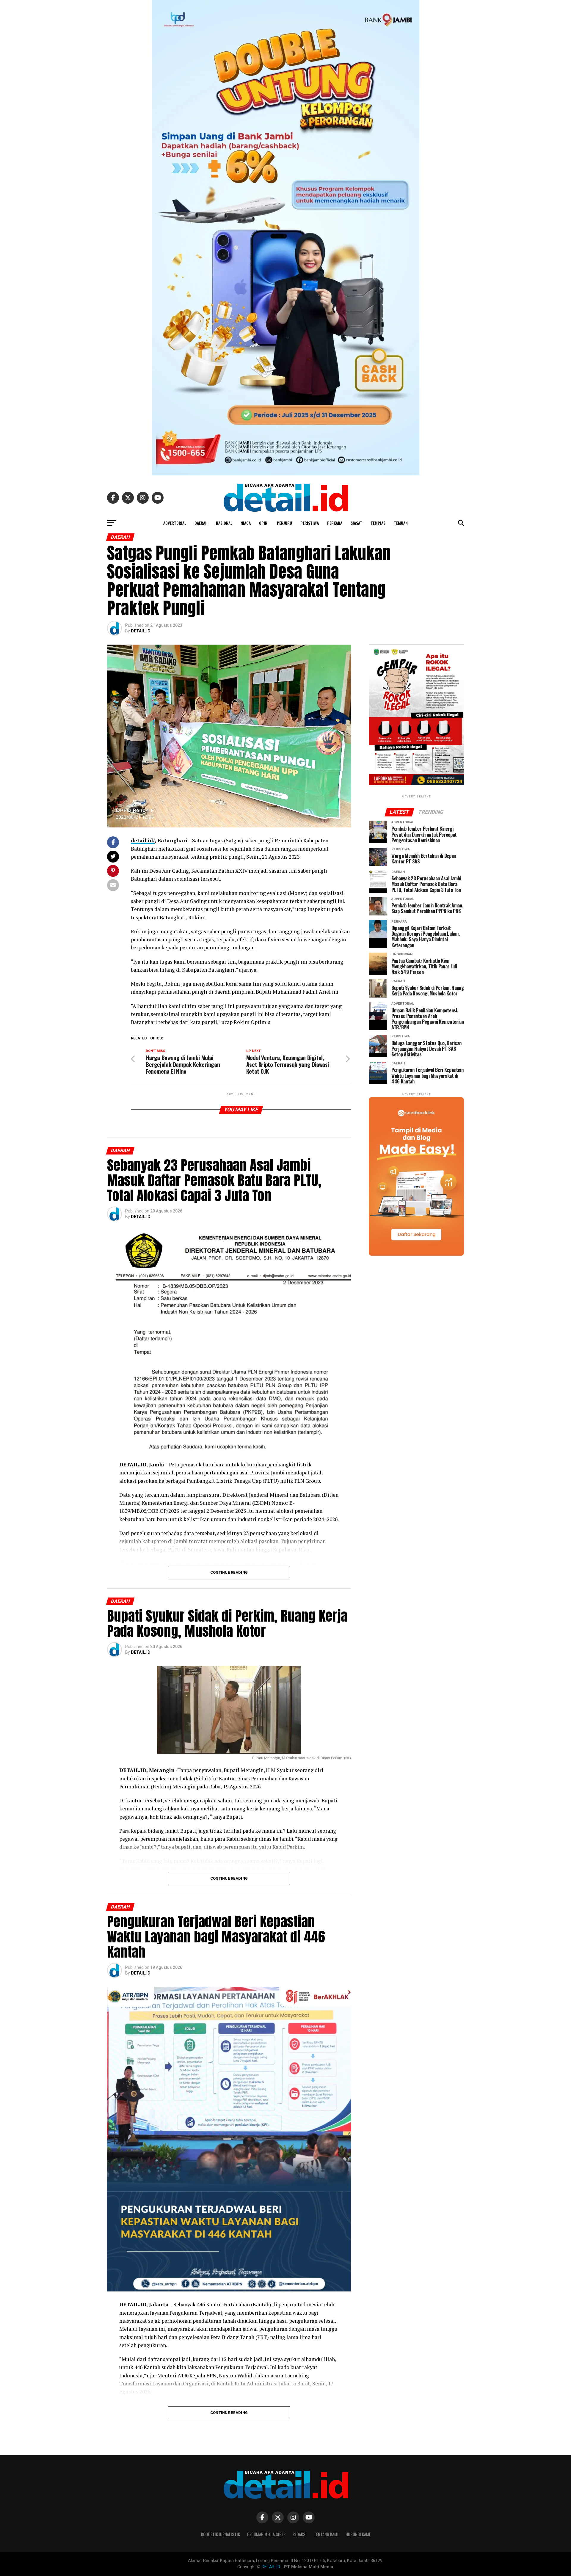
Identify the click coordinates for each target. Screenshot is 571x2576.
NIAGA (246, 523)
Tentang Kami (326, 2534)
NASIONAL (224, 523)
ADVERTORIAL (175, 523)
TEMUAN (401, 523)
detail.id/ (143, 840)
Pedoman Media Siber (266, 2534)
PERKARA (335, 523)
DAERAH (201, 523)
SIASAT (356, 523)
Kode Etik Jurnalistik (221, 2534)
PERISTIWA (310, 523)
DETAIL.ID (141, 631)
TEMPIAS (378, 523)
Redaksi (300, 2534)
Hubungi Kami (358, 2534)
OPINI (264, 523)
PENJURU (284, 523)
